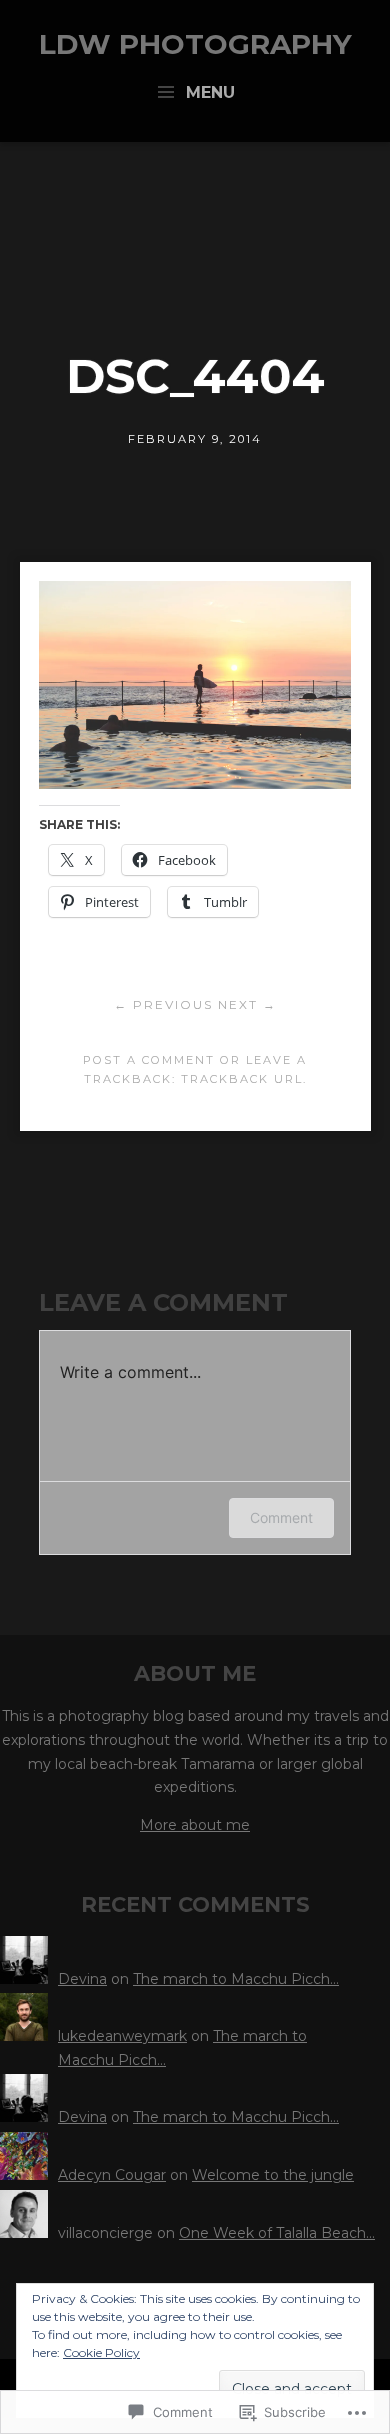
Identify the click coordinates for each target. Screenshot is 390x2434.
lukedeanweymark (122, 2036)
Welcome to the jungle (273, 2175)
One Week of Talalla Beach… (277, 2233)
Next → (247, 1004)
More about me (195, 1825)
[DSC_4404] (195, 783)
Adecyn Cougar (112, 2175)
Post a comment (149, 1060)
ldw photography (195, 44)
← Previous (163, 1004)
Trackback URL (242, 1079)
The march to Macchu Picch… (236, 1979)
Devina (82, 1979)
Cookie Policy (101, 2352)
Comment (281, 1517)
